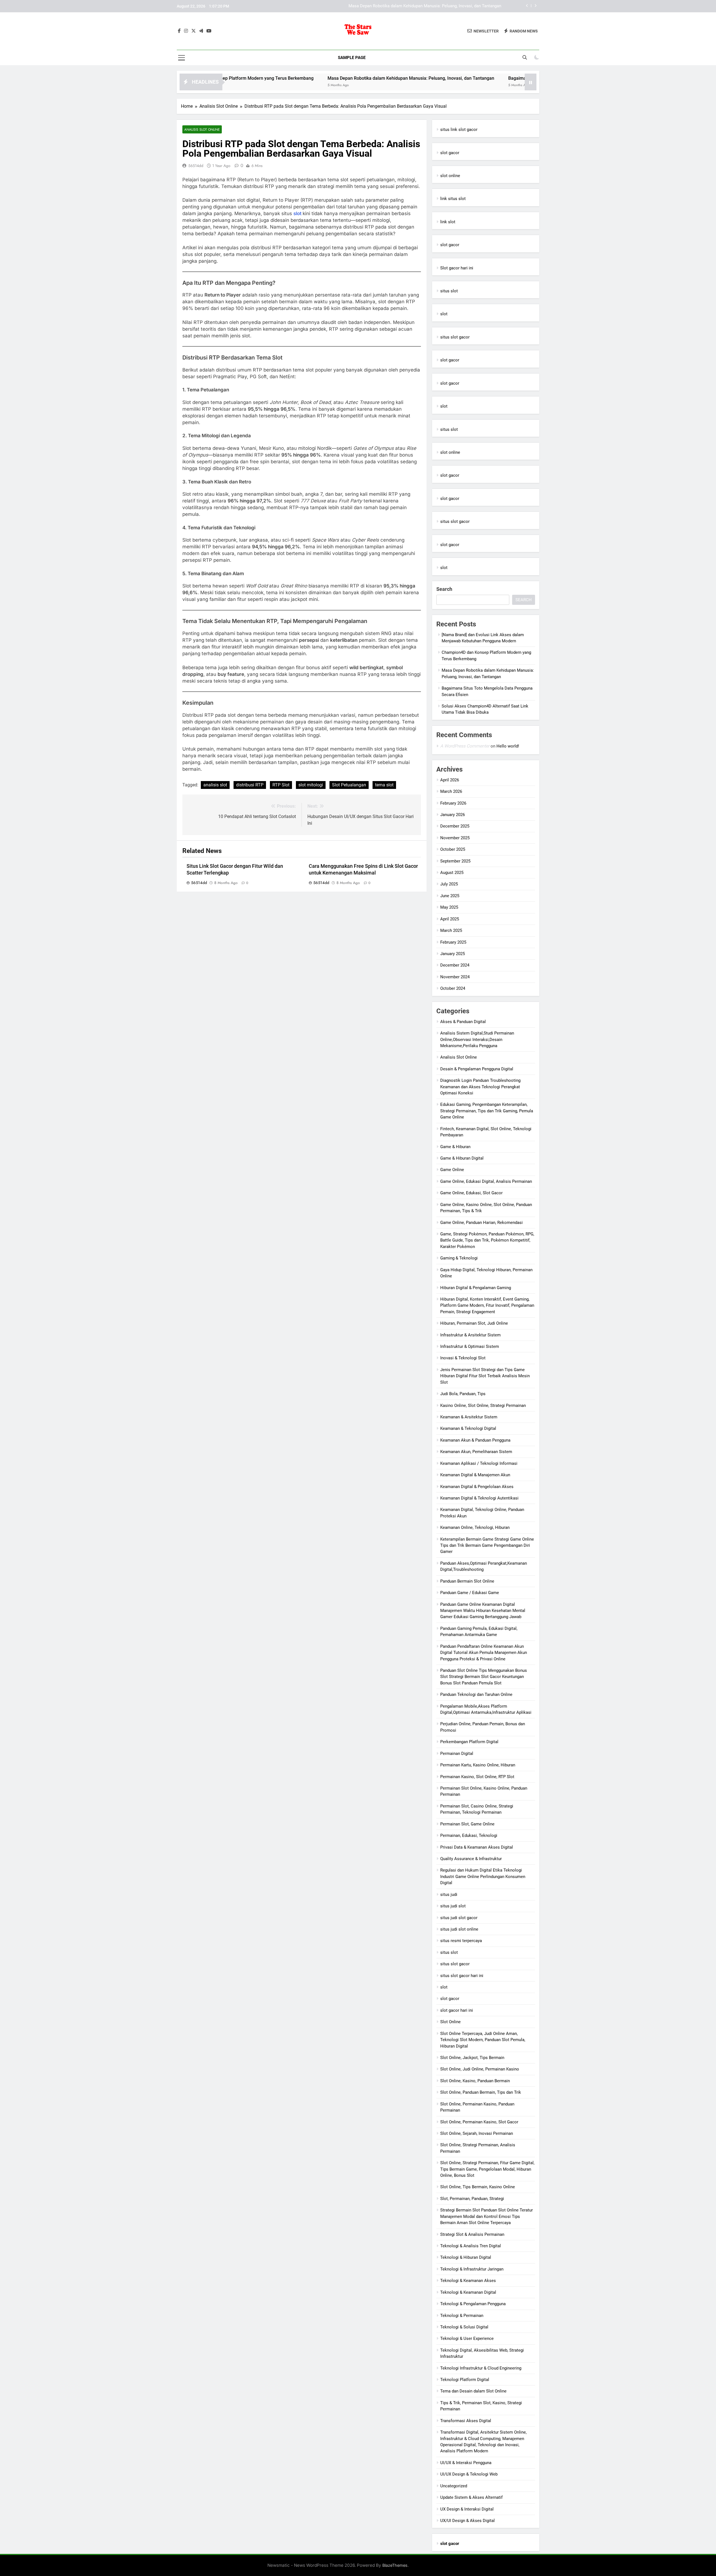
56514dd (196, 166)
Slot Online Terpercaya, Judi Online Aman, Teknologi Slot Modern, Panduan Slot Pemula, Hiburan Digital (483, 2040)
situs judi (449, 1895)
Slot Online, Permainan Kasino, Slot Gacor (479, 2122)
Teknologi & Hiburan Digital (466, 2257)
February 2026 (453, 803)
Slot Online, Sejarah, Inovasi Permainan (477, 2133)
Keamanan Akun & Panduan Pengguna (475, 1440)
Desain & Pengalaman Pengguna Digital (477, 1069)
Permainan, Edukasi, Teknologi (469, 1835)
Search (444, 589)
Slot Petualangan (349, 785)
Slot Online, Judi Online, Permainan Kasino (480, 2069)
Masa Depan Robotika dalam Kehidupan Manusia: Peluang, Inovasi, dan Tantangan (314, 78)
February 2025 (453, 942)
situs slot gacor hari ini (462, 1976)
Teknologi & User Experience (467, 2338)
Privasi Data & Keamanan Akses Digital (477, 1847)
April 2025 (450, 919)
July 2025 (449, 884)
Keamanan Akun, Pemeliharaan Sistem (476, 1452)
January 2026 (453, 815)
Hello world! (508, 746)
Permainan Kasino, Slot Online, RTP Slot (477, 1777)
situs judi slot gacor (459, 1918)
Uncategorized (454, 2486)
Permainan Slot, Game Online (467, 1824)
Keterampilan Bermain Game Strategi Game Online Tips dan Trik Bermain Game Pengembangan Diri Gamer (487, 1546)
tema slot (384, 785)
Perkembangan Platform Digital (469, 1742)
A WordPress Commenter (465, 746)
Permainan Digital (457, 1754)
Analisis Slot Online (202, 129)
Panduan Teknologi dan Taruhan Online (476, 1694)
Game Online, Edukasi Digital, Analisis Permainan (486, 1181)
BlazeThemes (395, 2565)
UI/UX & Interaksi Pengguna (466, 2463)
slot (298, 213)
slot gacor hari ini (457, 2010)
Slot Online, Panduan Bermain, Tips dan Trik (481, 2092)
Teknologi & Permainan (462, 2316)
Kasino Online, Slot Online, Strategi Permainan (483, 1405)
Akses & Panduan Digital (463, 1022)
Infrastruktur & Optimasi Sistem (470, 1346)
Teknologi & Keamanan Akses (468, 2281)
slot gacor (450, 153)
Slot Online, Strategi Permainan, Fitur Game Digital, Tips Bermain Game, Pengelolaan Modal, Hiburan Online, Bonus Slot (487, 2169)
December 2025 (455, 826)
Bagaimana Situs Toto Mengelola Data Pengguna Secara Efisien (442, 6)
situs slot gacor (455, 337)
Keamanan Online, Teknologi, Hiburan (475, 1527)
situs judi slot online (459, 1929)
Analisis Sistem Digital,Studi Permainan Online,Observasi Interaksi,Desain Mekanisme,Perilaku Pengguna (477, 1039)
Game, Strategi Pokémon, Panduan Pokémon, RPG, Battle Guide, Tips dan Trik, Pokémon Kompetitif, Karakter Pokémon (487, 1240)
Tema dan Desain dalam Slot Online (473, 2391)
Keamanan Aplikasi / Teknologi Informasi (479, 1463)
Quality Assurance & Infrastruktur (471, 1859)
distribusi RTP (250, 785)
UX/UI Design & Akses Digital (467, 2521)
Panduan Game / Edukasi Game (470, 1593)
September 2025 (455, 861)
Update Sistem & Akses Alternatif (471, 2497)
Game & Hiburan (455, 1147)
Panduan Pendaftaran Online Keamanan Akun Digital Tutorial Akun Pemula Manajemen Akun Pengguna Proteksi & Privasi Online (484, 1653)
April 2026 (450, 780)
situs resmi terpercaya (461, 1941)
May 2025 (449, 907)
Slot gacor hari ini (457, 268)
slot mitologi (311, 785)
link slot (448, 222)
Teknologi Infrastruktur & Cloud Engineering (481, 2368)
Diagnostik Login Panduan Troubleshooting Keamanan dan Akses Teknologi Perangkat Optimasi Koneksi (480, 1087)
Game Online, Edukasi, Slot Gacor (471, 1193)
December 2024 (455, 965)
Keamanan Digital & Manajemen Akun (475, 1475)
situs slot (449, 291)
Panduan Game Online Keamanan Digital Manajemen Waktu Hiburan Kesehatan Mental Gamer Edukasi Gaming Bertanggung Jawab (483, 1611)
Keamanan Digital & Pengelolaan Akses (477, 1487)
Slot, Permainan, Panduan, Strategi (472, 2199)
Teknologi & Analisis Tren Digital (471, 2246)
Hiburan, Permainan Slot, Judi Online (474, 1323)
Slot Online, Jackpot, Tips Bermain (472, 2058)
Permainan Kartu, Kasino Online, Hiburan (478, 1765)
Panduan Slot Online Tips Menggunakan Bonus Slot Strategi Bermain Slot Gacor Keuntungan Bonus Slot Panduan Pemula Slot (484, 1677)
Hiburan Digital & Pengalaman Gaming (476, 1288)
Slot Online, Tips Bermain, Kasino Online (478, 2187)
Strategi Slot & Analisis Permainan (472, 2234)
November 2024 (455, 977)
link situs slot (453, 199)
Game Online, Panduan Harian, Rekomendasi (481, 1223)
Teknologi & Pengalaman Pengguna (473, 2304)
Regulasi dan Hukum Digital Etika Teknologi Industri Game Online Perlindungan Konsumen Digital (483, 1876)
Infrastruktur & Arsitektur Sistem (470, 1335)
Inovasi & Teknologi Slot (463, 1358)
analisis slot (215, 785)
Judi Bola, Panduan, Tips (463, 1394)
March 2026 (451, 791)
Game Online (452, 1170)
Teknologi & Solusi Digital (464, 2327)
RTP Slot (281, 785)
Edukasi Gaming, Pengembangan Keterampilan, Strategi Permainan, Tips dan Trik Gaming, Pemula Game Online (487, 1111)
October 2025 (453, 849)
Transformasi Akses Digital (466, 2421)
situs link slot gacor (459, 130)
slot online (450, 176)
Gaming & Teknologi (459, 1258)
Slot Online (450, 2022)
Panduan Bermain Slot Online (467, 1581)
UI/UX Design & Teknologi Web (469, 2474)
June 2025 (450, 896)
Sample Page (352, 58)
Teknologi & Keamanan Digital (468, 2292)
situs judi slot (453, 1906)
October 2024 (453, 988)
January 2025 (453, 954)
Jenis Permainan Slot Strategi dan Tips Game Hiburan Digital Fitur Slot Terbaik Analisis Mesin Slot (485, 1376)
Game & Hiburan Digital (462, 1158)
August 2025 (452, 873)
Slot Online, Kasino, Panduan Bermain (475, 2081)
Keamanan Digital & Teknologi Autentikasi (479, 1498)
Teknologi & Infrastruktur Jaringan (472, 2269)
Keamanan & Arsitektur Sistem (469, 1417)
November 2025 (455, 838)
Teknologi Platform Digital (465, 2380)
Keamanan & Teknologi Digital (468, 1428)
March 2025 (451, 930)
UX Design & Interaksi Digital (467, 2509)
